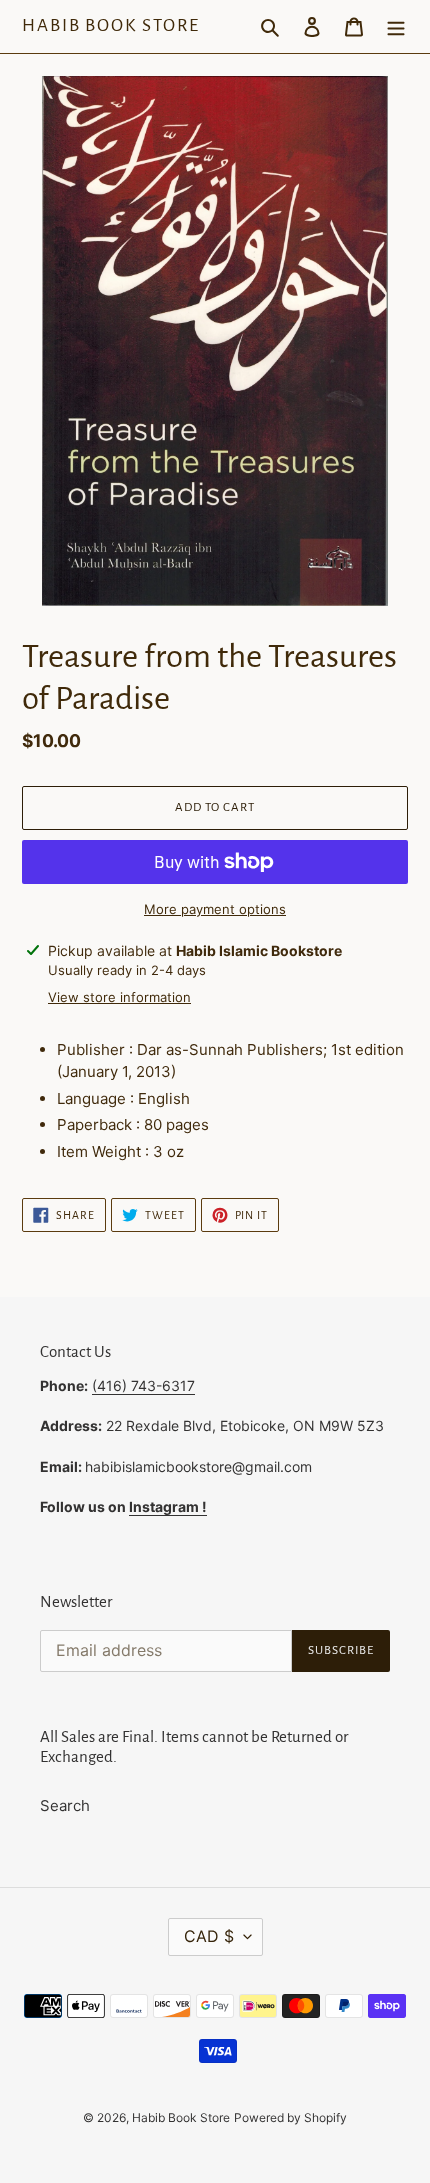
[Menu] (396, 26)
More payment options (215, 909)
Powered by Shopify (290, 2117)
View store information (119, 997)
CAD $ (209, 1936)
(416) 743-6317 (143, 1385)
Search (65, 1805)
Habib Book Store (111, 25)
